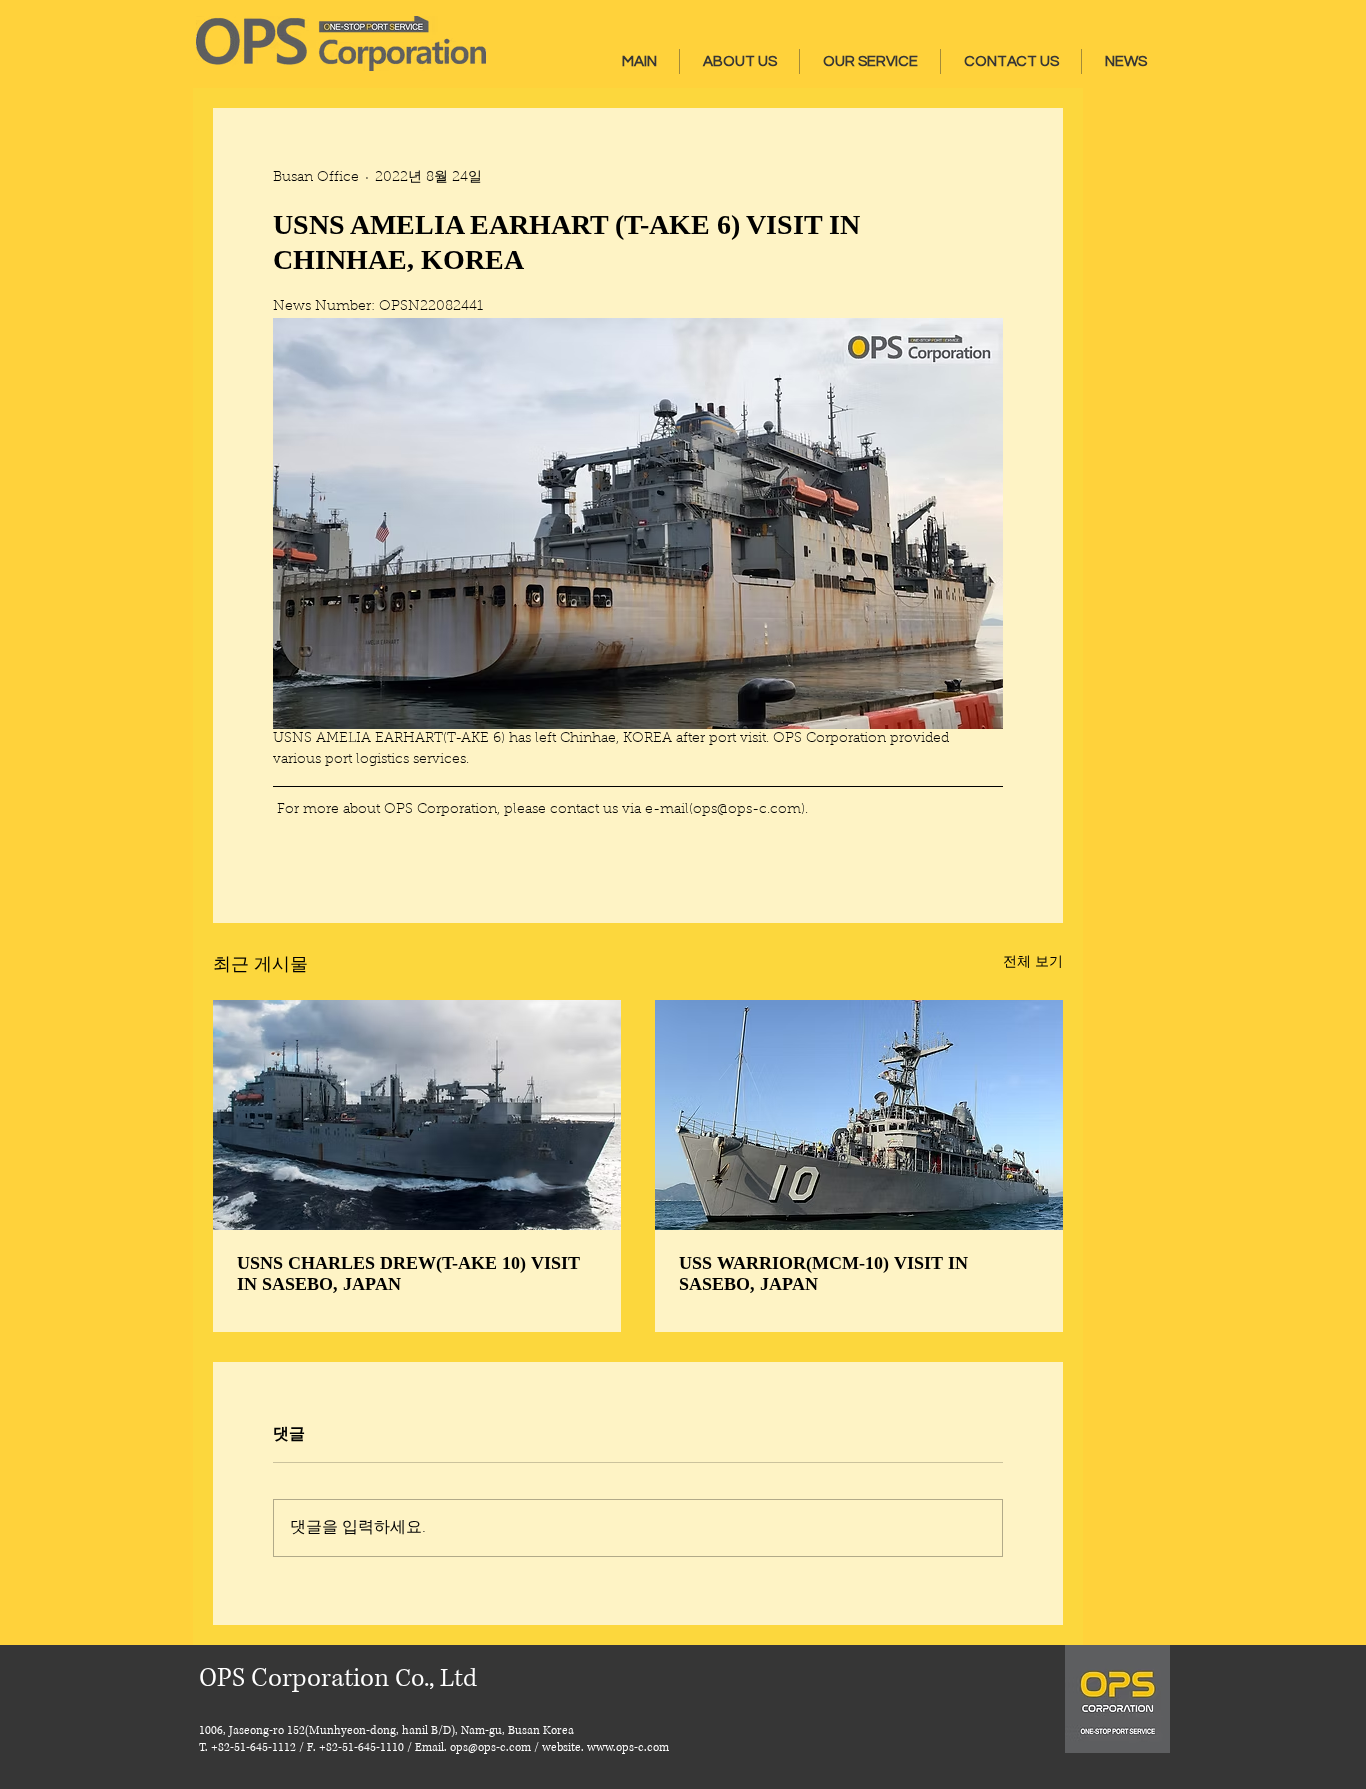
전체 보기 (1033, 963)
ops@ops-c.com (490, 1747)
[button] (739, 61)
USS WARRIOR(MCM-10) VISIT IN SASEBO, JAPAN (823, 1273)
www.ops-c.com (628, 1747)
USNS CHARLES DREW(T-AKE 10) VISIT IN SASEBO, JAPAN (408, 1273)
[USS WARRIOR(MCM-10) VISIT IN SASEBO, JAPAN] (859, 1115)
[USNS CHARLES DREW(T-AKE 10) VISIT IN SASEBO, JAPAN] (417, 1115)
